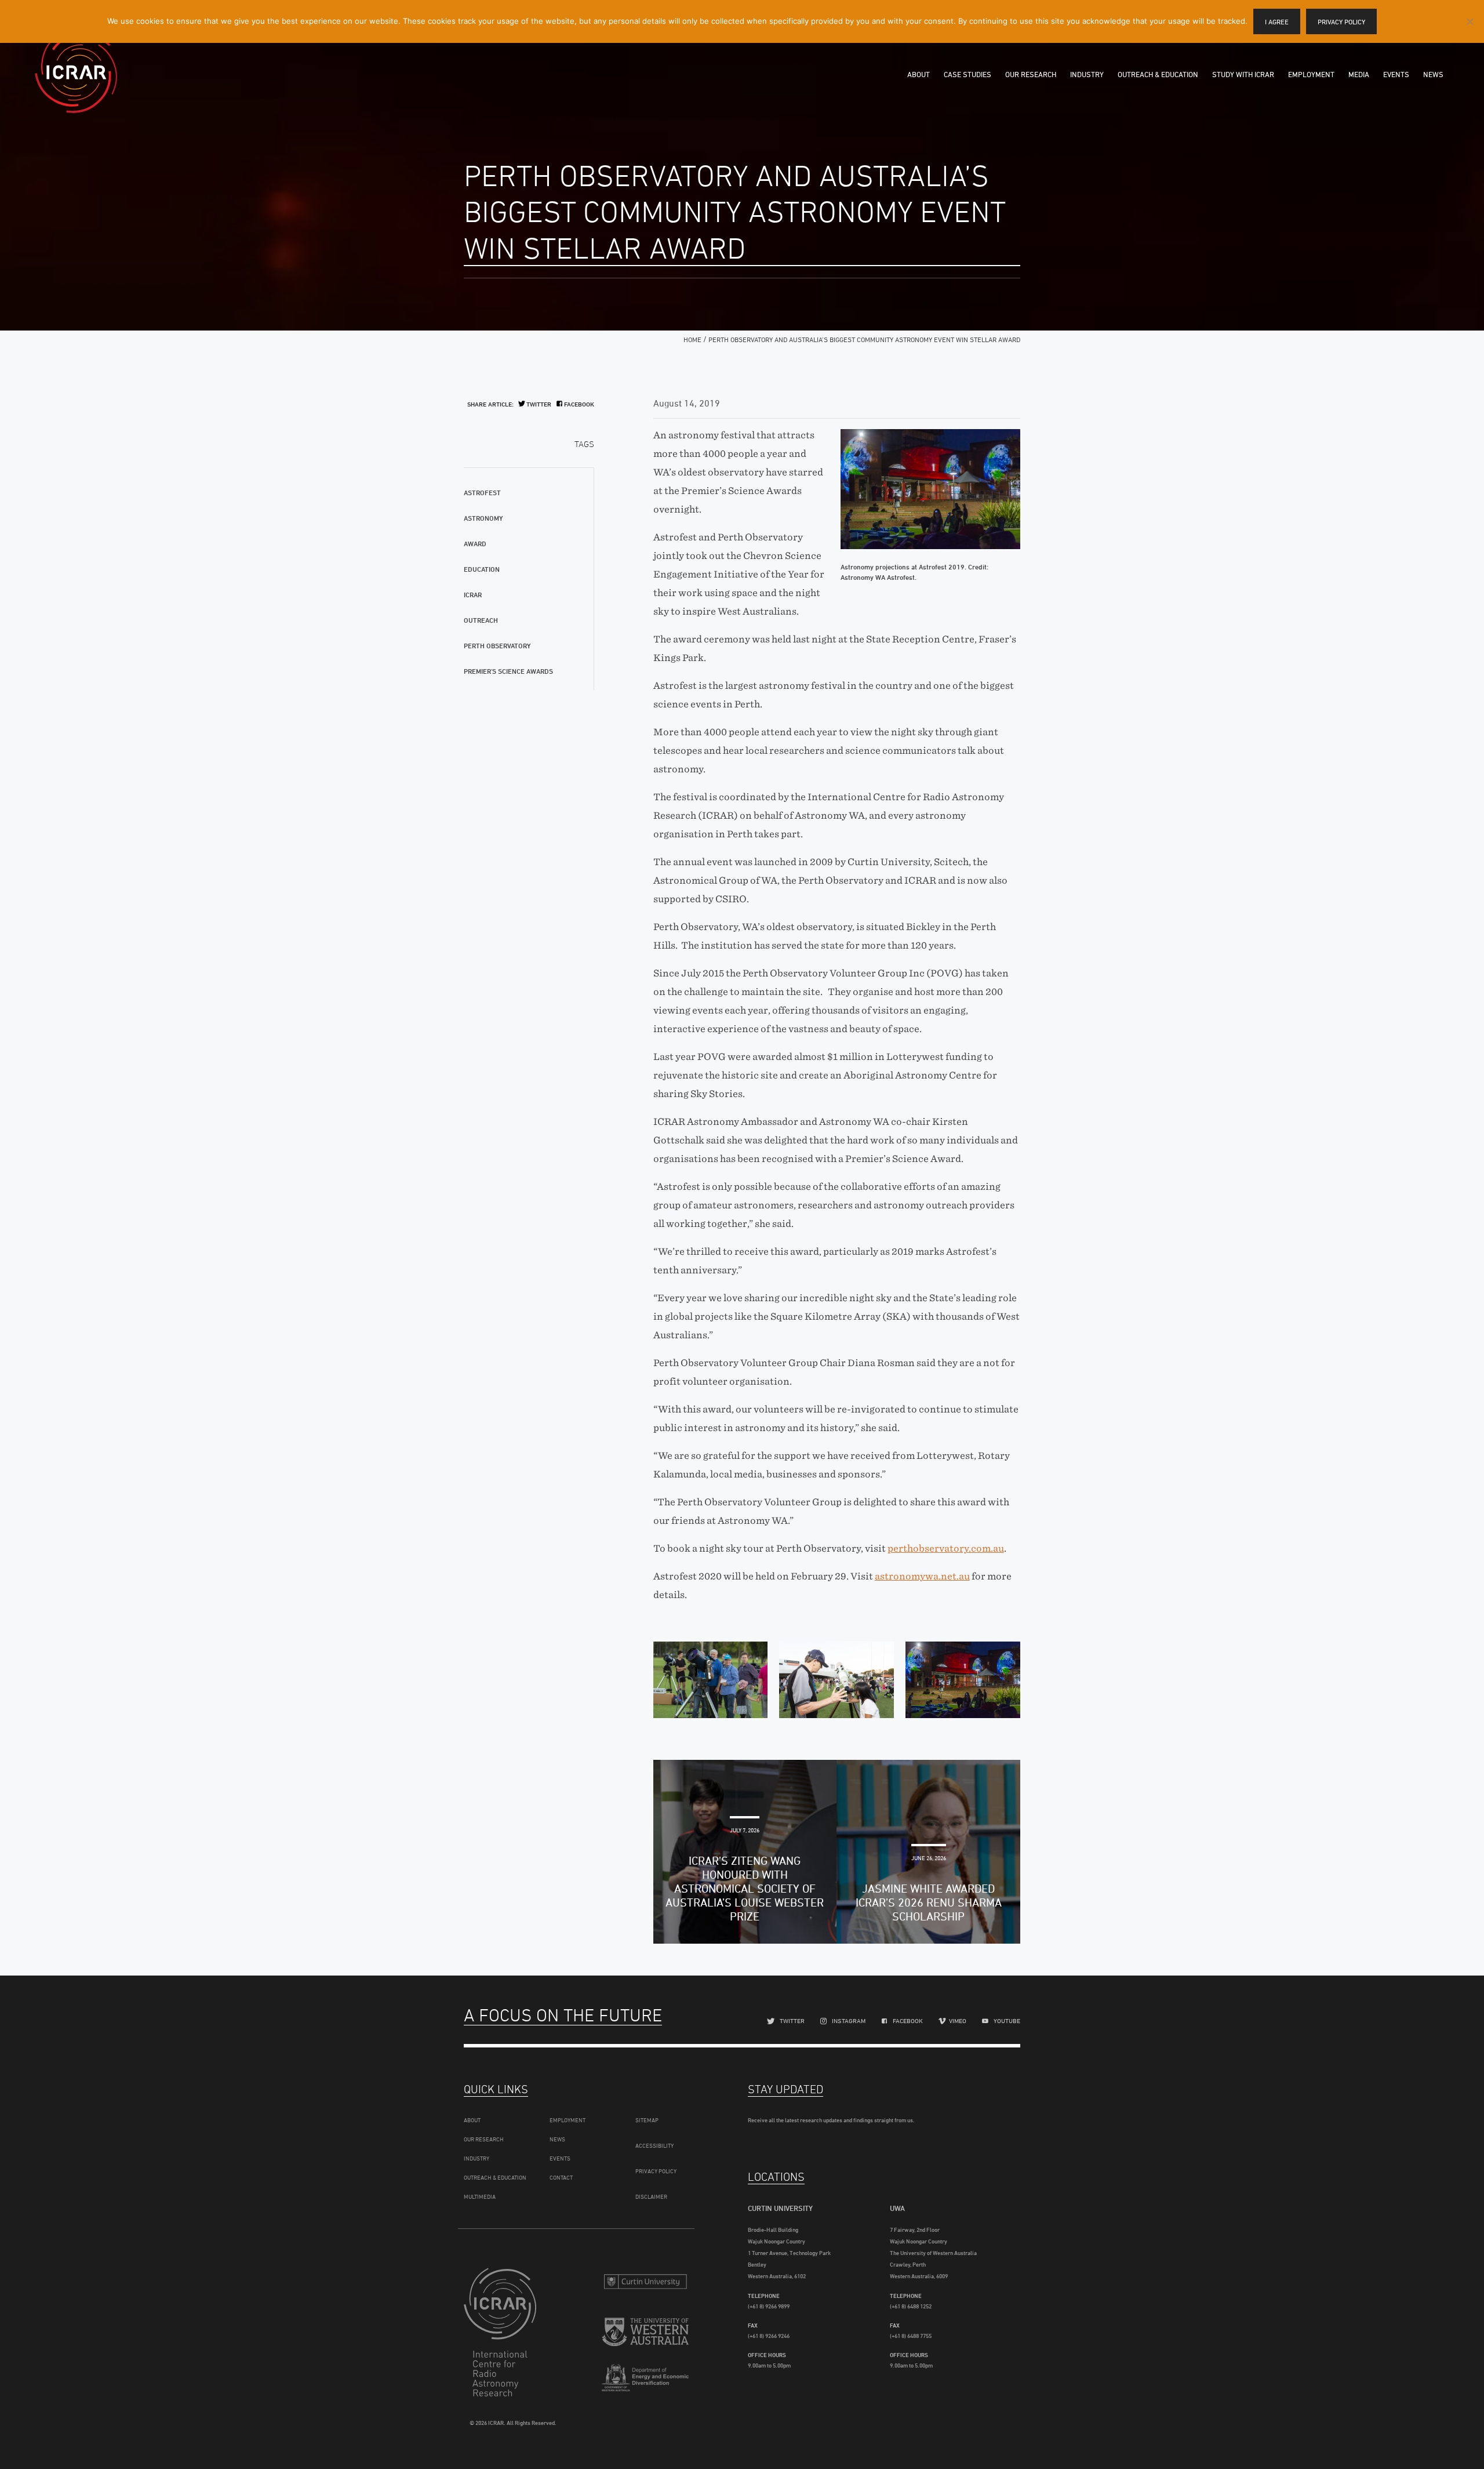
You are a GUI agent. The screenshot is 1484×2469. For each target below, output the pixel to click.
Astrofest (482, 493)
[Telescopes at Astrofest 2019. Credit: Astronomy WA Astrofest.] (711, 1679)
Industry (1087, 74)
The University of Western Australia (645, 2334)
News (1433, 74)
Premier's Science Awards (508, 671)
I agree (1277, 22)
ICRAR (76, 72)
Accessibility (654, 2145)
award (475, 544)
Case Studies (967, 74)
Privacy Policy (656, 2171)
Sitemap (647, 2120)
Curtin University (645, 2281)
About (919, 74)
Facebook (579, 404)
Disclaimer (651, 2196)
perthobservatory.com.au (946, 1548)
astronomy (483, 518)
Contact (561, 2177)
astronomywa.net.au (922, 1576)
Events (1396, 74)
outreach (481, 620)
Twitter (539, 404)
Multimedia (480, 2196)
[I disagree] (1470, 21)
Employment (1311, 74)
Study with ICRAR (1243, 74)
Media (1359, 74)
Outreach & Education (1158, 74)
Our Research (1031, 74)
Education (482, 569)
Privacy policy (1341, 22)
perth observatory (497, 646)
